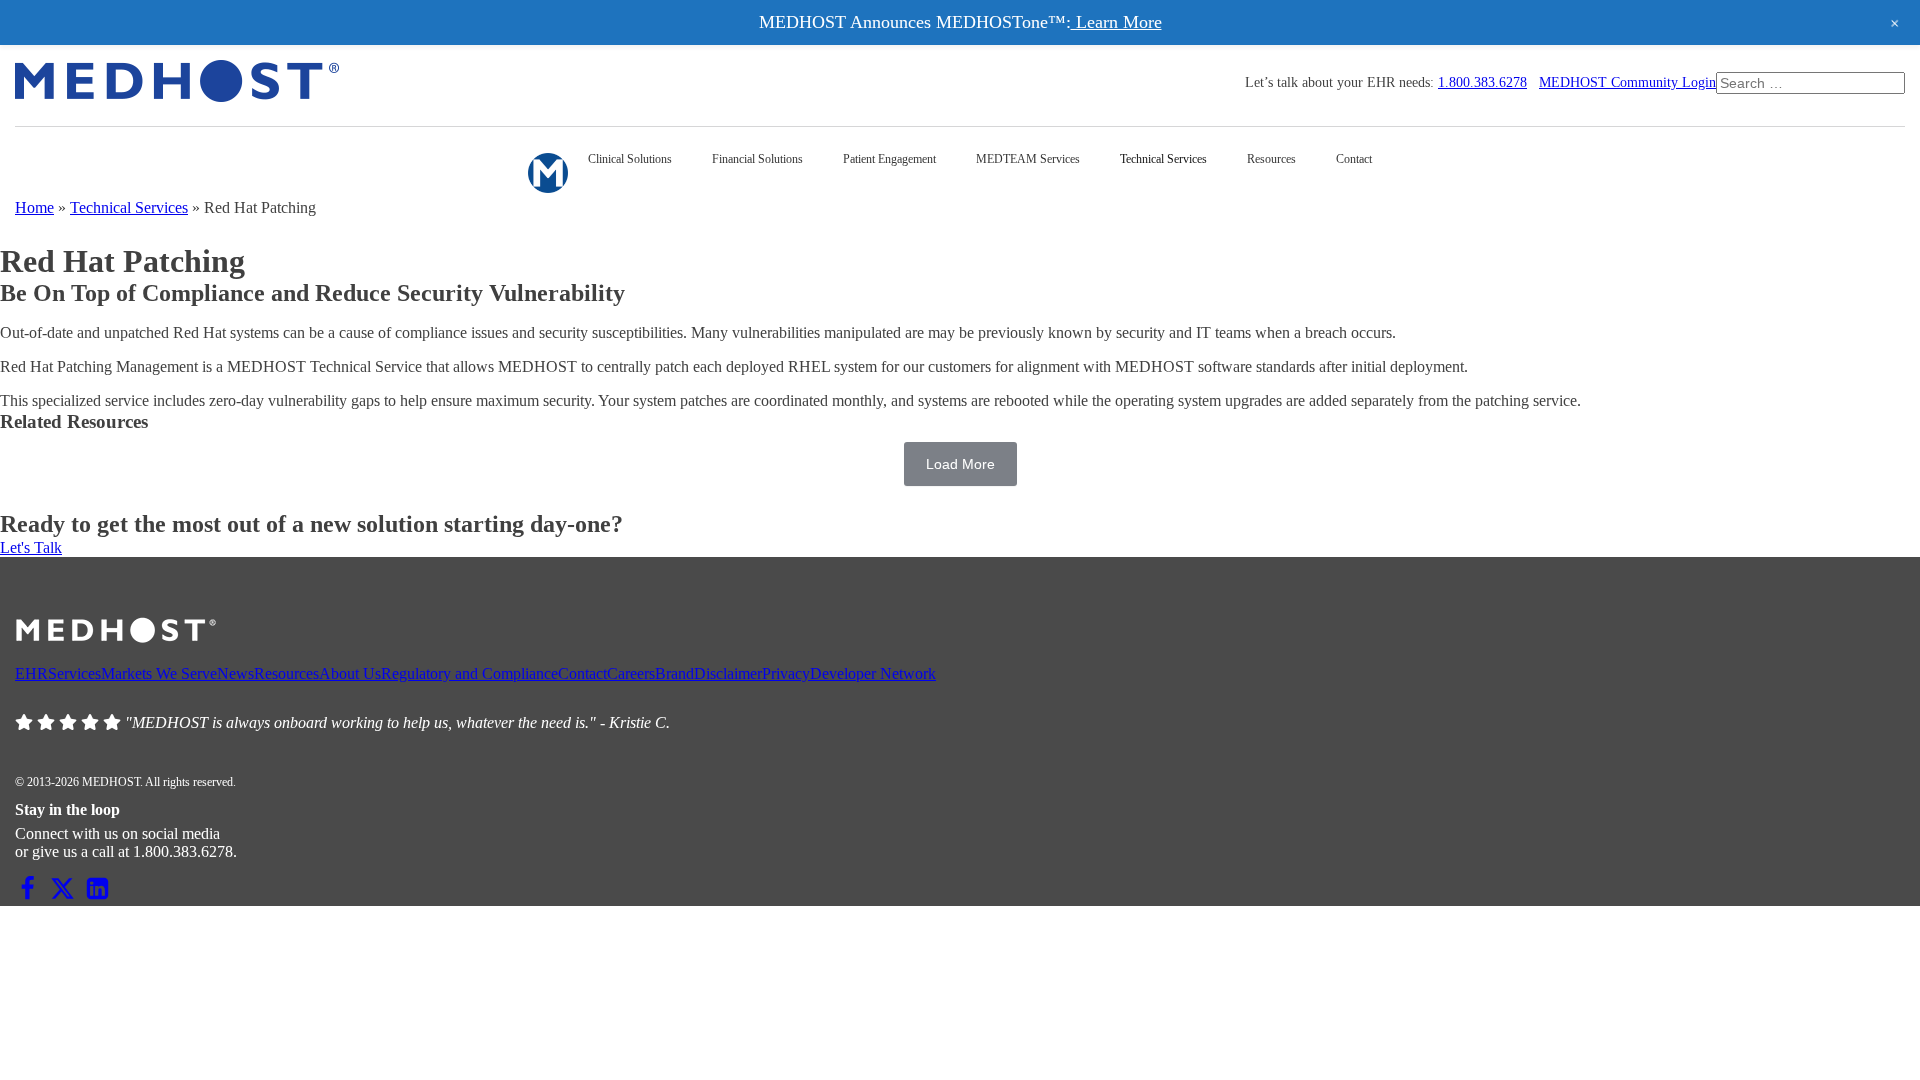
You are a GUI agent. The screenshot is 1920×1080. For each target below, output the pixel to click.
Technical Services (129, 207)
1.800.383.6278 (1482, 82)
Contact (582, 673)
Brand (674, 673)
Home (34, 207)
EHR (31, 673)
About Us (350, 673)
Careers (631, 673)
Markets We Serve (159, 673)
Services (74, 673)
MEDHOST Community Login (1627, 82)
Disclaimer (728, 673)
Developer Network (873, 673)
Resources (286, 673)
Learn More (1116, 22)
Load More (960, 464)
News (235, 673)
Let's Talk (31, 547)
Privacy (786, 673)
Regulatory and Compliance (469, 673)
